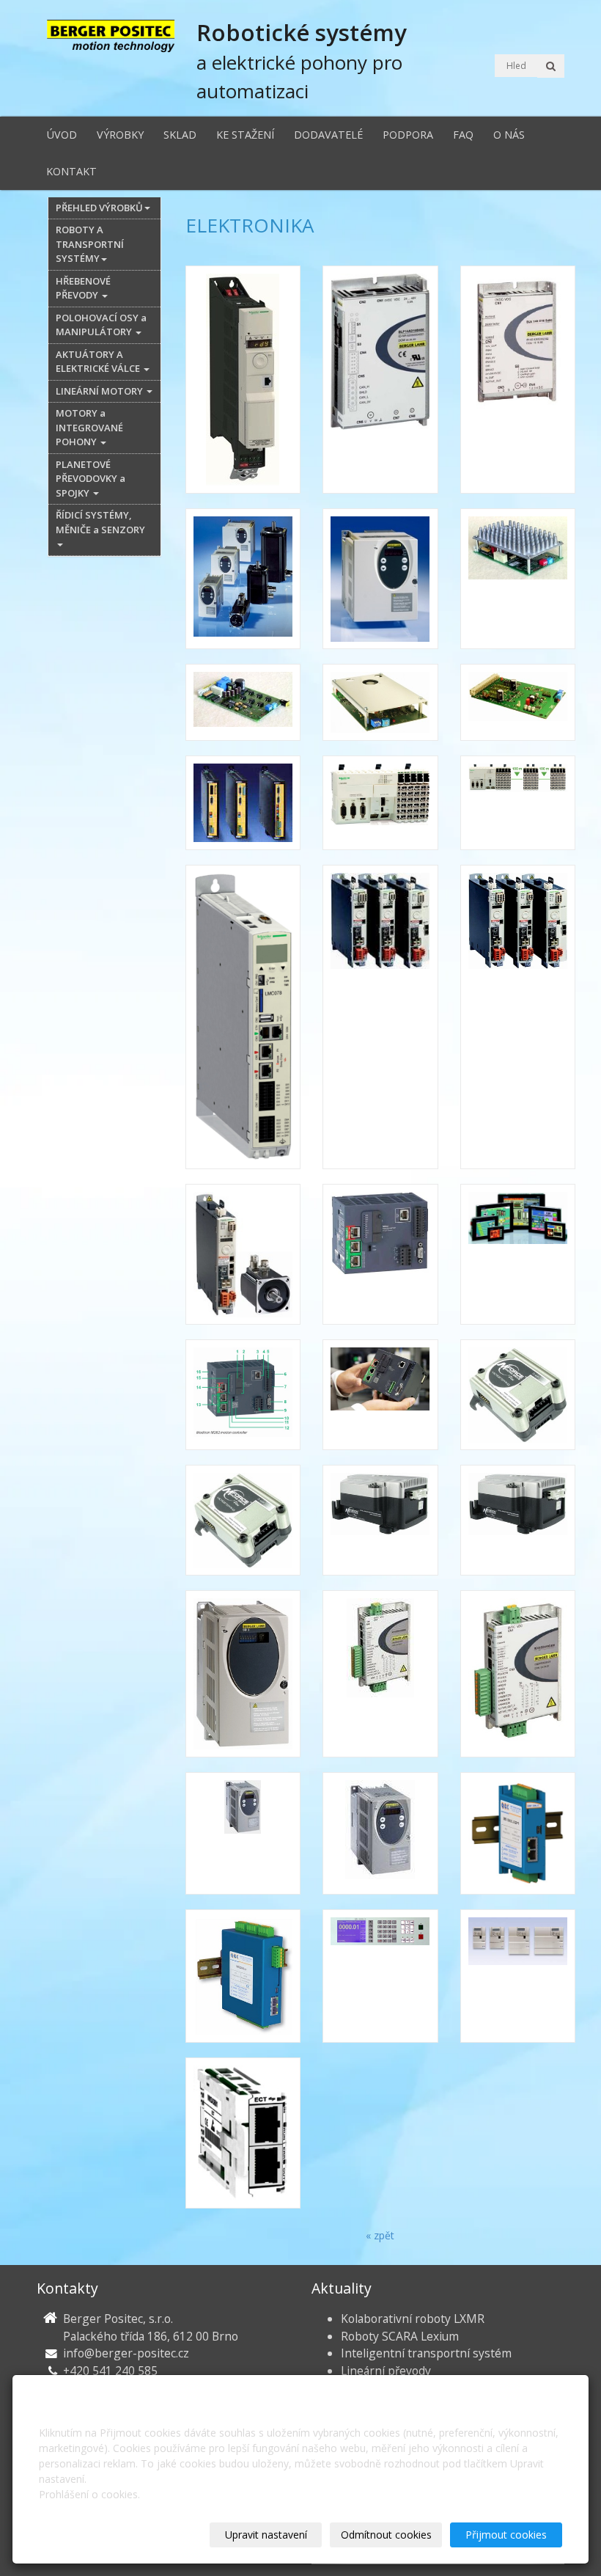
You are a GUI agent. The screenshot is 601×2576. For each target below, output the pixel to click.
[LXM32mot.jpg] (243, 1254)
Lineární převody (386, 2371)
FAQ (463, 135)
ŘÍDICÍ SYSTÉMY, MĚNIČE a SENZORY (100, 522)
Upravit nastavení (266, 2535)
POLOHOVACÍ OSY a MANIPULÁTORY (101, 325)
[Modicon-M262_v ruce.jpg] (380, 1395)
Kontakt (71, 171)
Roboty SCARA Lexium (400, 2336)
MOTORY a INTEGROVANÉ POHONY (89, 427)
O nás (509, 135)
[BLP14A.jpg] (380, 380)
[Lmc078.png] (243, 1017)
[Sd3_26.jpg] (243, 1674)
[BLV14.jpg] (518, 380)
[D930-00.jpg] (380, 702)
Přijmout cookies (506, 2535)
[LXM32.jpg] (518, 1017)
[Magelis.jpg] (518, 1254)
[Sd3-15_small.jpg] (380, 1674)
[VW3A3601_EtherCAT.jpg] (243, 2133)
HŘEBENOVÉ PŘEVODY (83, 288)
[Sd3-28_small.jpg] (380, 1833)
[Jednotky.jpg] (243, 803)
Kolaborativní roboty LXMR (413, 2319)
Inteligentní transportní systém (426, 2353)
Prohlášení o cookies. (89, 2494)
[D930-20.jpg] (518, 702)
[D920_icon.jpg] (243, 702)
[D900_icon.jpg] (518, 579)
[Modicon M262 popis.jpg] (243, 1395)
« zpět (380, 2235)
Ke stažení (245, 135)
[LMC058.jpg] (380, 803)
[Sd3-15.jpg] (518, 1674)
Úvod (62, 135)
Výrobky (120, 135)
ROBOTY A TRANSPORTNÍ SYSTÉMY (90, 244)
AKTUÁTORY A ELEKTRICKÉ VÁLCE (99, 362)
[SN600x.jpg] (380, 1976)
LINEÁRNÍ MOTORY (100, 391)
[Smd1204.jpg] (518, 1833)
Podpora (408, 135)
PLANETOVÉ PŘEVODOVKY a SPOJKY (91, 479)
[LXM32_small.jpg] (380, 1017)
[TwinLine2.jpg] (518, 1976)
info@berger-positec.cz (126, 2353)
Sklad (180, 135)
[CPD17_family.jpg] (243, 579)
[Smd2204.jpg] (243, 1976)
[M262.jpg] (380, 1254)
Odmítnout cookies (386, 2535)
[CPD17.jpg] (380, 579)
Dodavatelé (328, 135)
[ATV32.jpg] (243, 380)
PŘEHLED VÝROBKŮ (99, 208)
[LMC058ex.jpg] (518, 803)
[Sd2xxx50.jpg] (380, 1520)
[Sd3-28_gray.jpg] (243, 1833)
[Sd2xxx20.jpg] (518, 1395)
